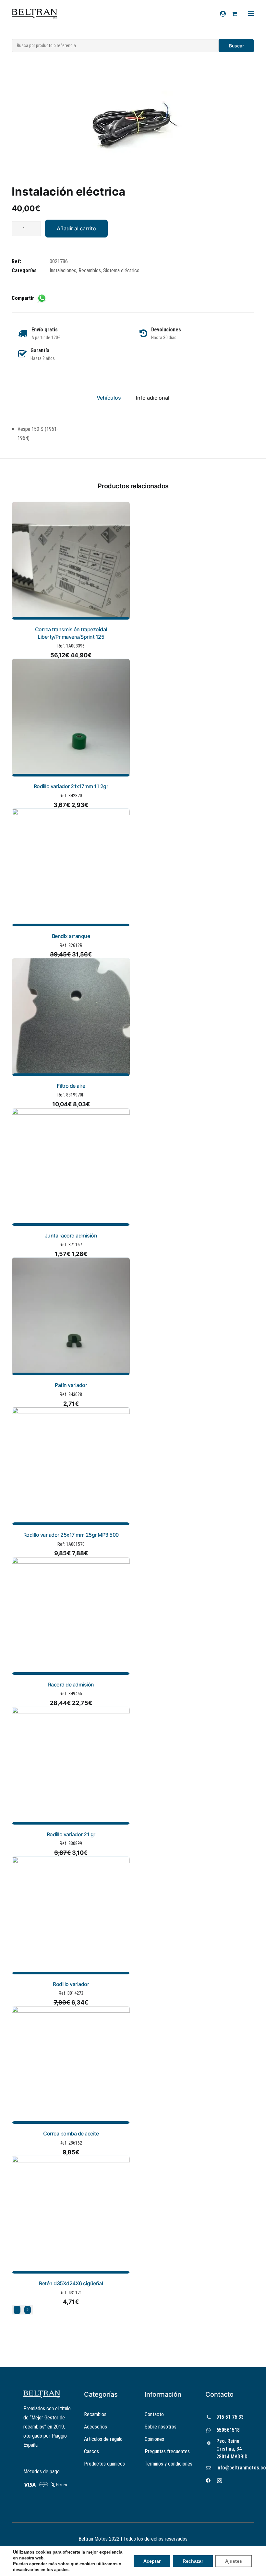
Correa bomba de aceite (71, 2134)
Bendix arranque (71, 936)
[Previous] (17, 2310)
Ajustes (234, 2561)
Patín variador (71, 1385)
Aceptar (152, 2561)
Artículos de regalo (103, 2439)
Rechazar (193, 2561)
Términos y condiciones (169, 2464)
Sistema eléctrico (121, 270)
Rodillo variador (71, 1984)
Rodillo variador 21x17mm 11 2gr (71, 786)
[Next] (28, 2310)
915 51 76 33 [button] (230, 2417)
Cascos (91, 2451)
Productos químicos (104, 2464)
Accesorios (96, 2427)
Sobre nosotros (161, 2427)
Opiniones (154, 2439)
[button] (133, 124)
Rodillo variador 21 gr (71, 1834)
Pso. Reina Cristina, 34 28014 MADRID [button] (232, 2449)
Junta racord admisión (71, 1236)
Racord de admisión (71, 1685)
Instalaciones (63, 270)
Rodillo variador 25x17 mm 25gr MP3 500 (71, 1535)
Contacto (154, 2414)
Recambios (90, 270)
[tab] (153, 401)
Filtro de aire (71, 1086)
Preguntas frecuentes (167, 2451)
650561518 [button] (228, 2430)
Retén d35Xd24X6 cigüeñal (71, 2283)
